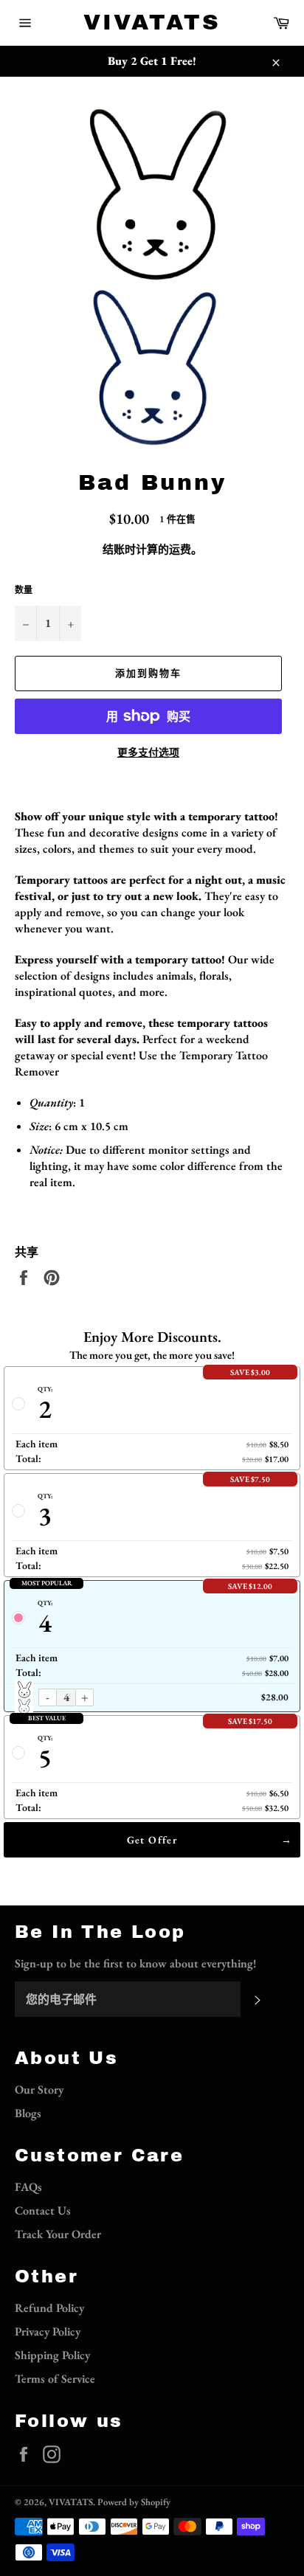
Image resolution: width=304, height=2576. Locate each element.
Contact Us (43, 2210)
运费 (180, 549)
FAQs (28, 2187)
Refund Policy (49, 2308)
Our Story (39, 2089)
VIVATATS (152, 22)
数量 (24, 590)
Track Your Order (58, 2234)
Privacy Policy (48, 2331)
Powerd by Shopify (134, 2502)
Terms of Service (55, 2379)
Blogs (28, 2113)
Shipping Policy (52, 2355)
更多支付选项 (148, 752)
